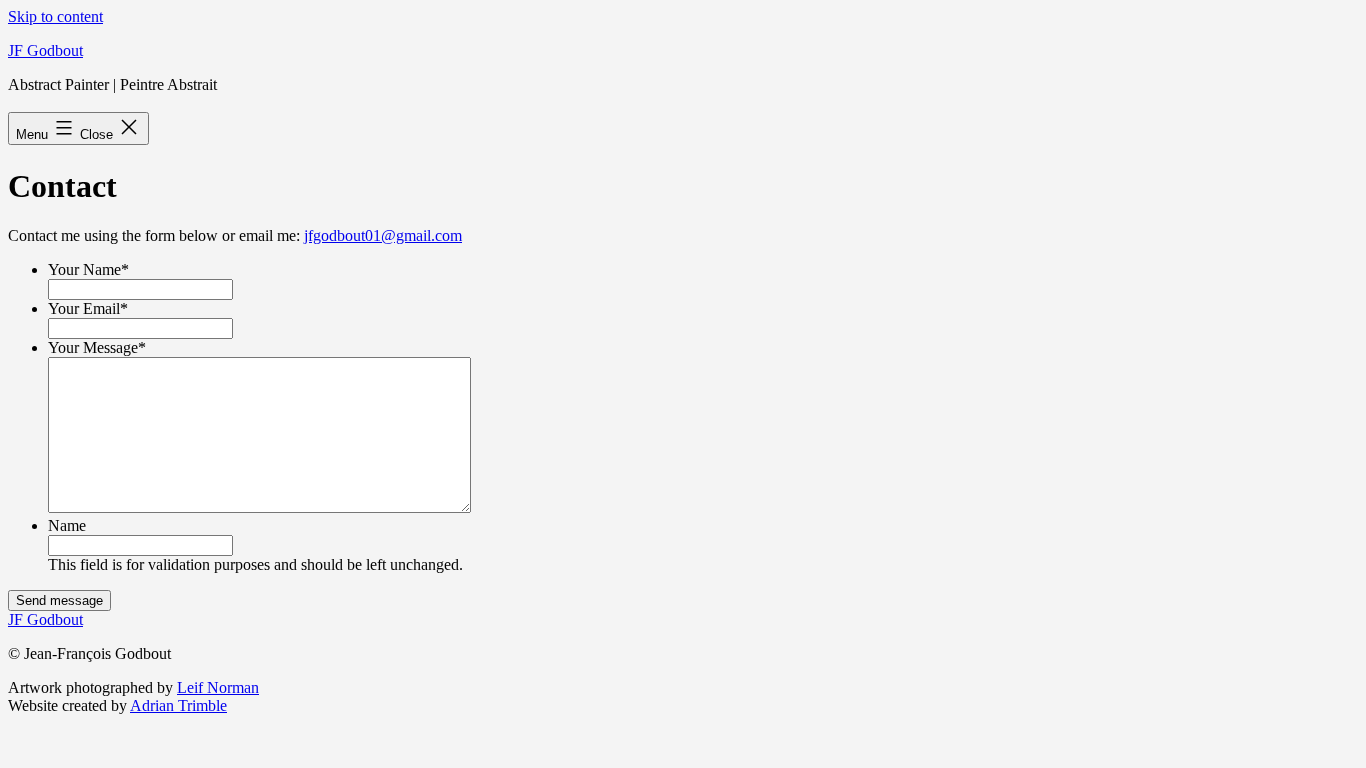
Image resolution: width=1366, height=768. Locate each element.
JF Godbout (45, 50)
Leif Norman (218, 687)
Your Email (88, 308)
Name (67, 525)
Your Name (88, 269)
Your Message (97, 347)
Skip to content (55, 16)
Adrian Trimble (178, 705)
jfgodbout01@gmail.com (383, 235)
